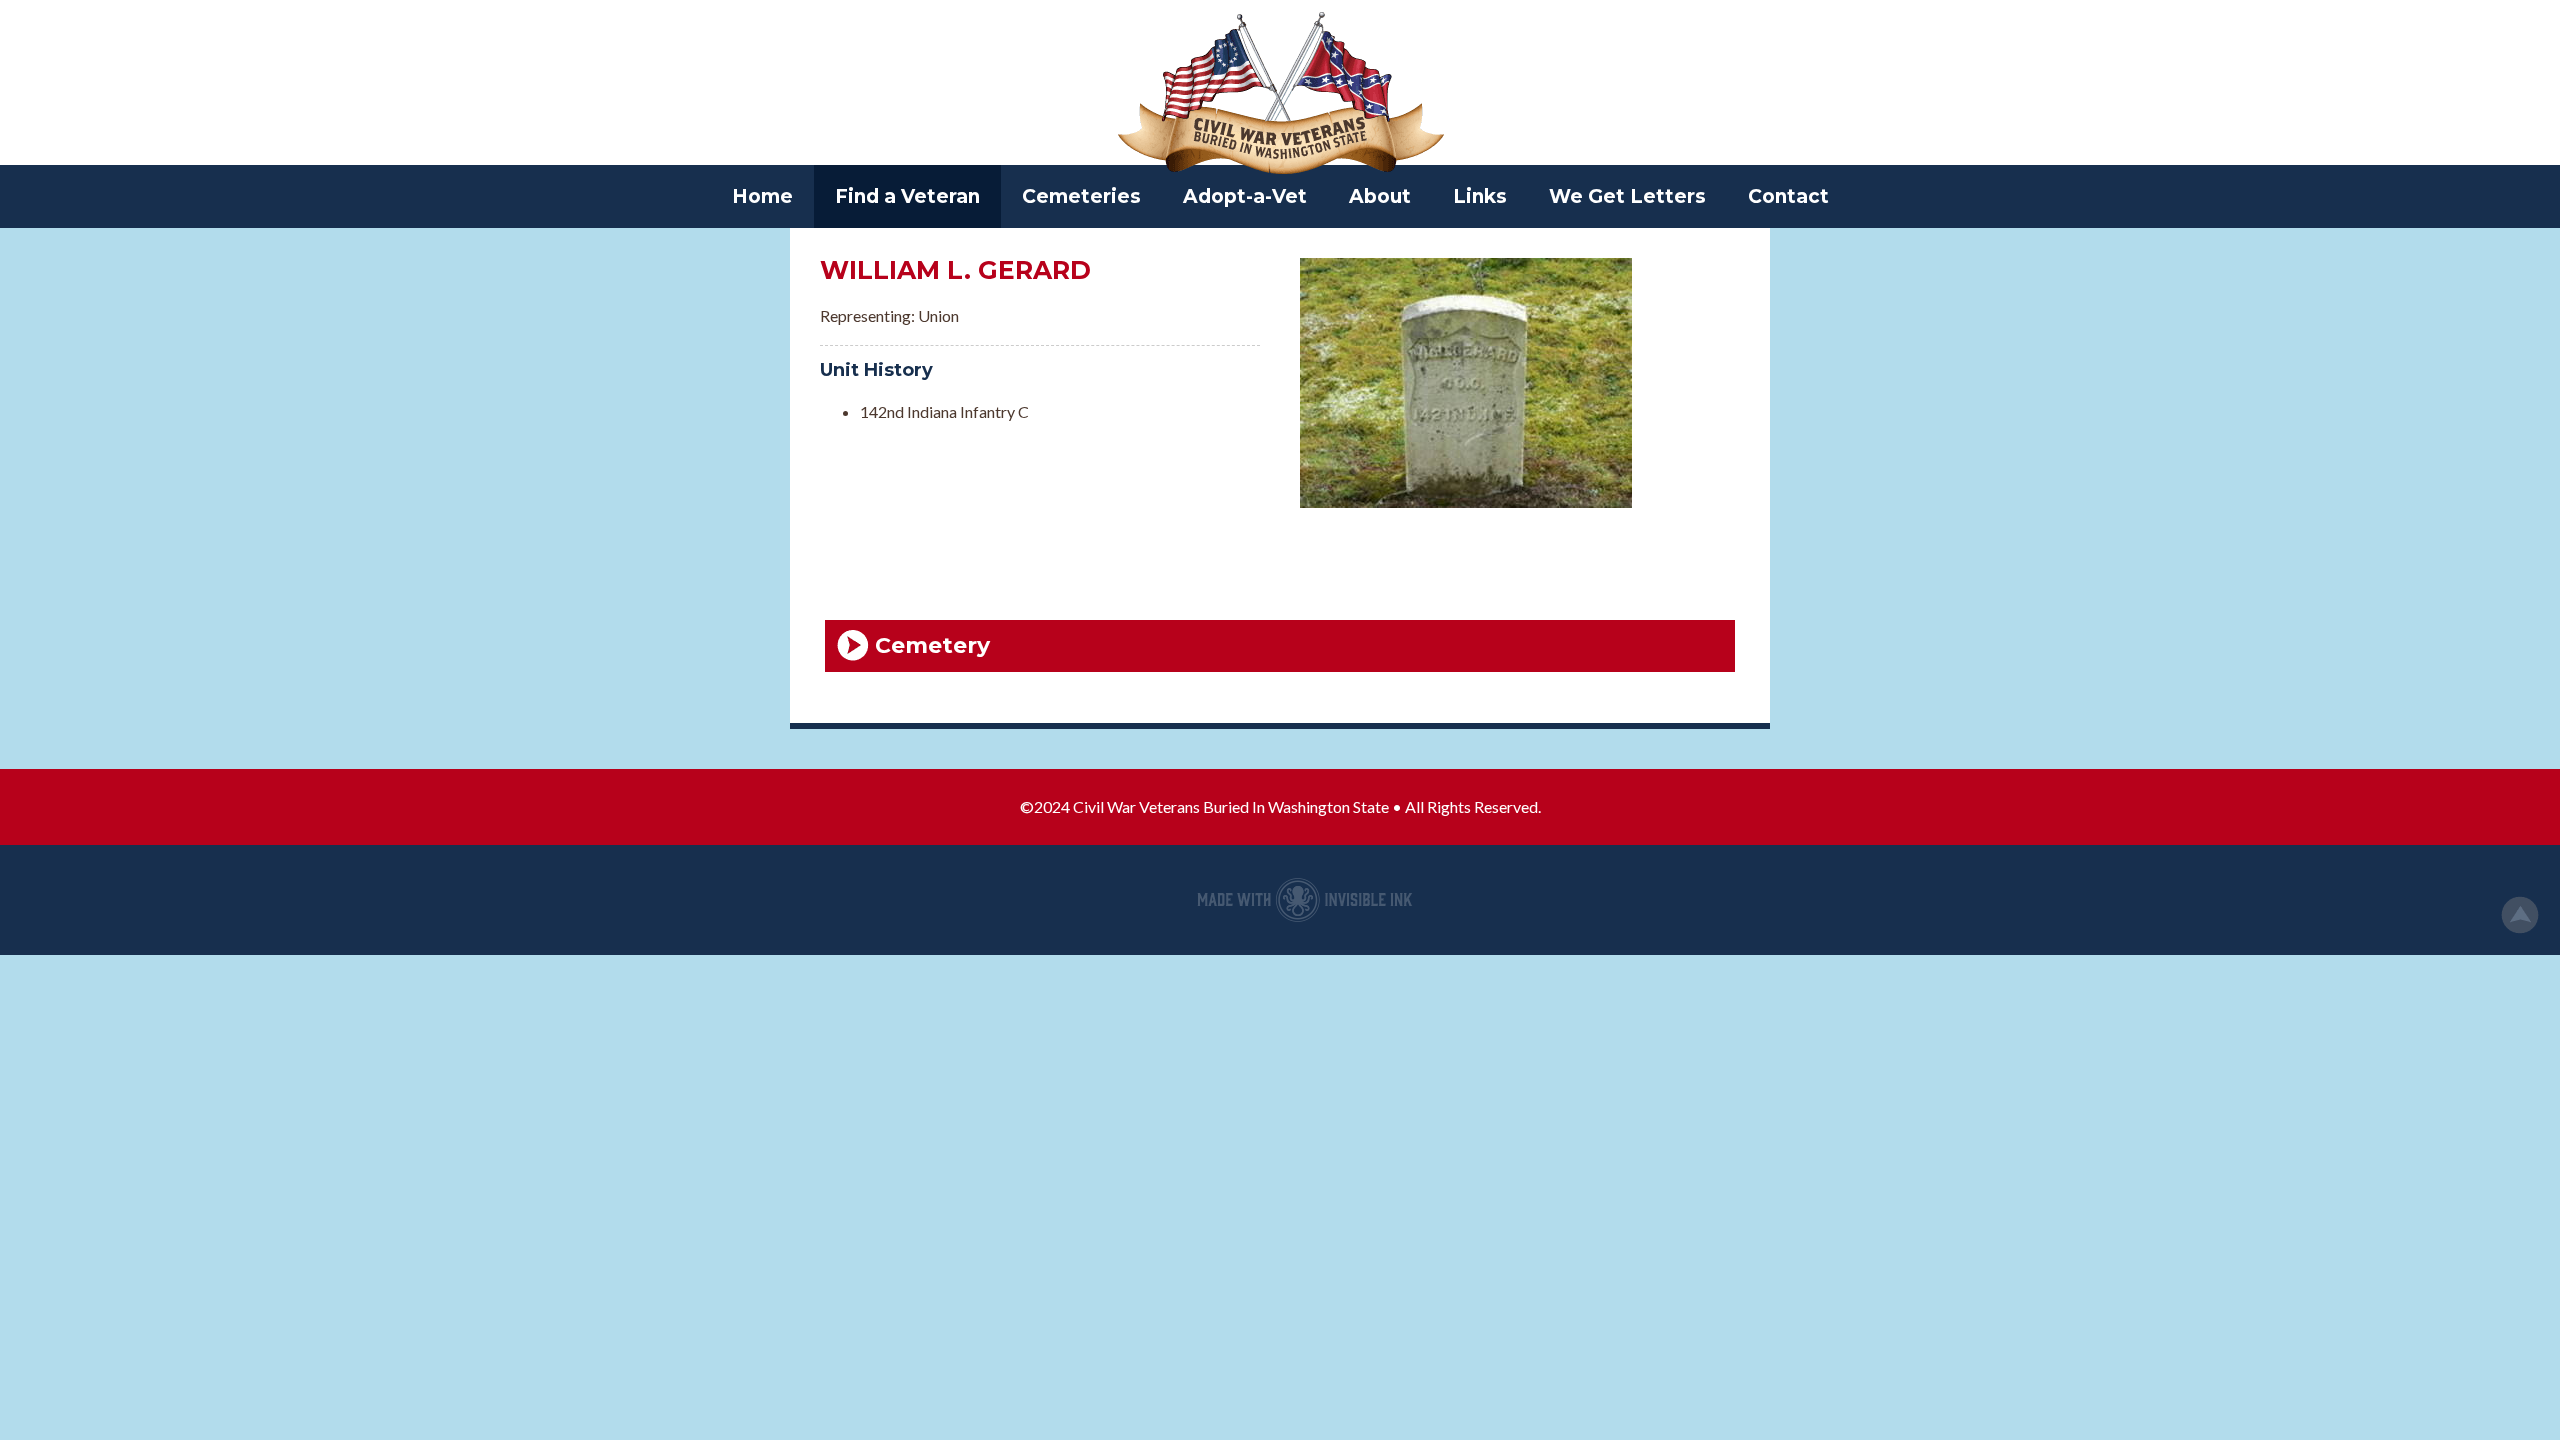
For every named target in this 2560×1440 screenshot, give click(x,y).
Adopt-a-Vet (1245, 196)
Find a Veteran (907, 196)
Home (762, 196)
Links (1480, 196)
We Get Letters (1627, 196)
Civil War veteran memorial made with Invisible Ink (1305, 900)
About (1380, 196)
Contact (1788, 196)
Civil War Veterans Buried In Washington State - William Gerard (1280, 95)
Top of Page (2520, 915)
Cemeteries (1081, 196)
